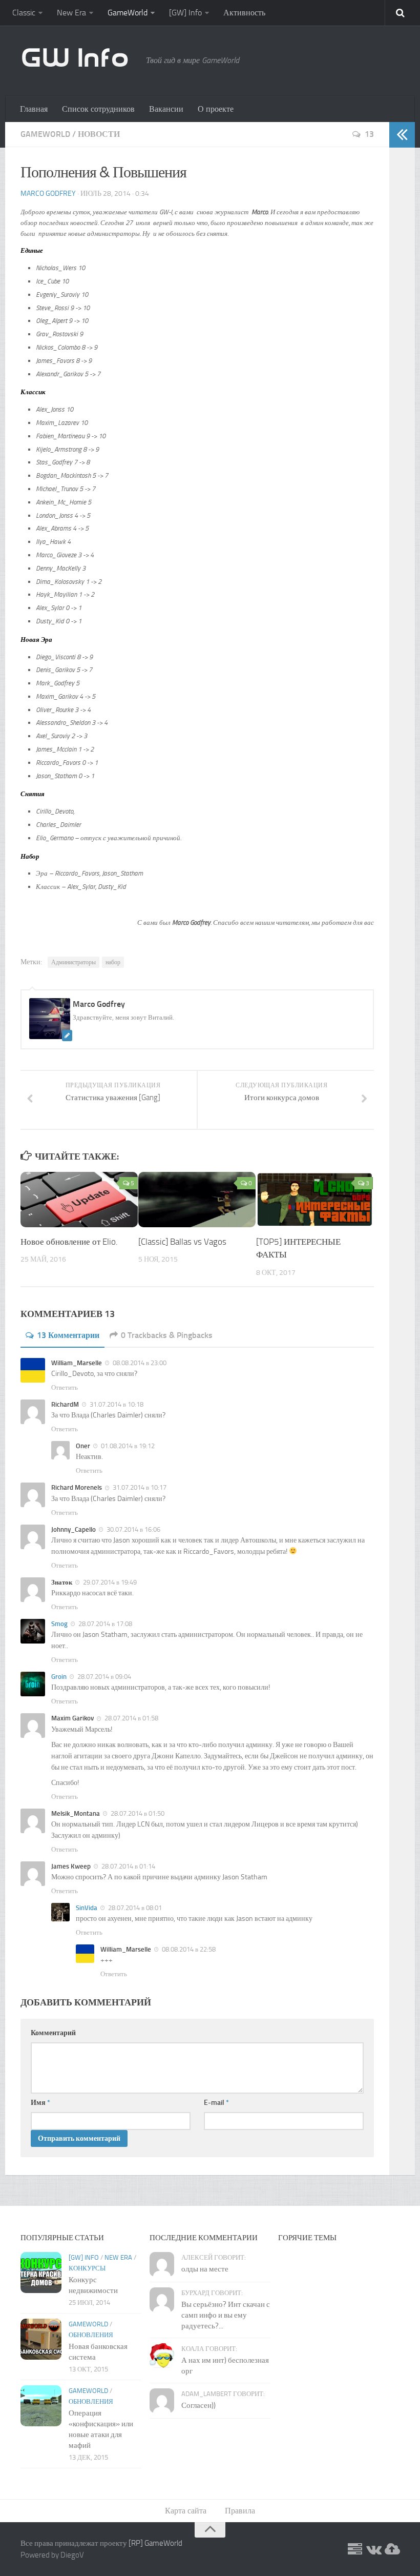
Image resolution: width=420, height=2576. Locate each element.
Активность (244, 13)
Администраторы (73, 962)
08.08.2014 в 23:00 (139, 1363)
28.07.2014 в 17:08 (104, 1624)
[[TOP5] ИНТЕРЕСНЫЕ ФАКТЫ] (315, 1200)
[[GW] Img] (392, 2550)
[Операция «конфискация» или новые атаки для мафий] (41, 2406)
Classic (24, 13)
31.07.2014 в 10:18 (116, 1404)
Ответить (65, 1387)
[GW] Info (185, 13)
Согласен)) (198, 2405)
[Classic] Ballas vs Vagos (182, 1242)
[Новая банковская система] (41, 2339)
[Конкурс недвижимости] (41, 2273)
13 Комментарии (68, 1335)
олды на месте (205, 2269)
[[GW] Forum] (355, 2550)
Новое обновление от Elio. (69, 1242)
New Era (71, 13)
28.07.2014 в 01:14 (128, 1866)
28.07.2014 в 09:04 (103, 1677)
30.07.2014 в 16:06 (133, 1529)
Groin (59, 1677)
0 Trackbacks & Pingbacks (167, 1335)
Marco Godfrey (48, 194)
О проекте (216, 109)
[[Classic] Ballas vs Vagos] (197, 1200)
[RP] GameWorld (155, 2543)
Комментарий (53, 2033)
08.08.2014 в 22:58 (188, 1949)
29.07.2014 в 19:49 (109, 1582)
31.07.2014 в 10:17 (139, 1487)
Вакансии (166, 109)
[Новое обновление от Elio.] (79, 1200)
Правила (240, 2511)
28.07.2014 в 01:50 (137, 1813)
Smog (59, 1624)
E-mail (216, 2103)
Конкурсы (87, 2268)
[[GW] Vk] (373, 2550)
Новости (99, 134)
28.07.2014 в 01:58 (131, 1718)
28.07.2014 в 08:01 (134, 1908)
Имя (40, 2103)
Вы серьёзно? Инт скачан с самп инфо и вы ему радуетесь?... (226, 2315)
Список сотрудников (98, 109)
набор (113, 962)
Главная (34, 109)
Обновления (91, 2335)
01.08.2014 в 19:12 (127, 1446)
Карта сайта (186, 2511)
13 (369, 134)
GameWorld (128, 13)
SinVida (87, 1908)
